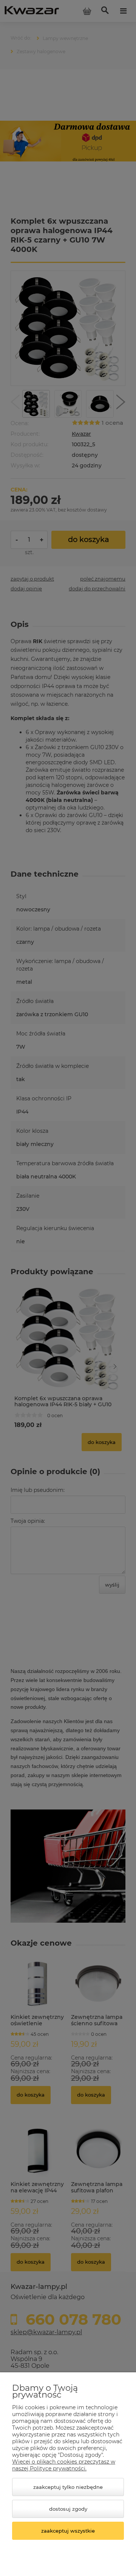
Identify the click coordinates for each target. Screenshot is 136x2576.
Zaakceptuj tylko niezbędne (68, 2487)
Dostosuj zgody (68, 2509)
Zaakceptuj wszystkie (68, 2531)
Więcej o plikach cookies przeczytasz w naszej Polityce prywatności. (64, 2465)
